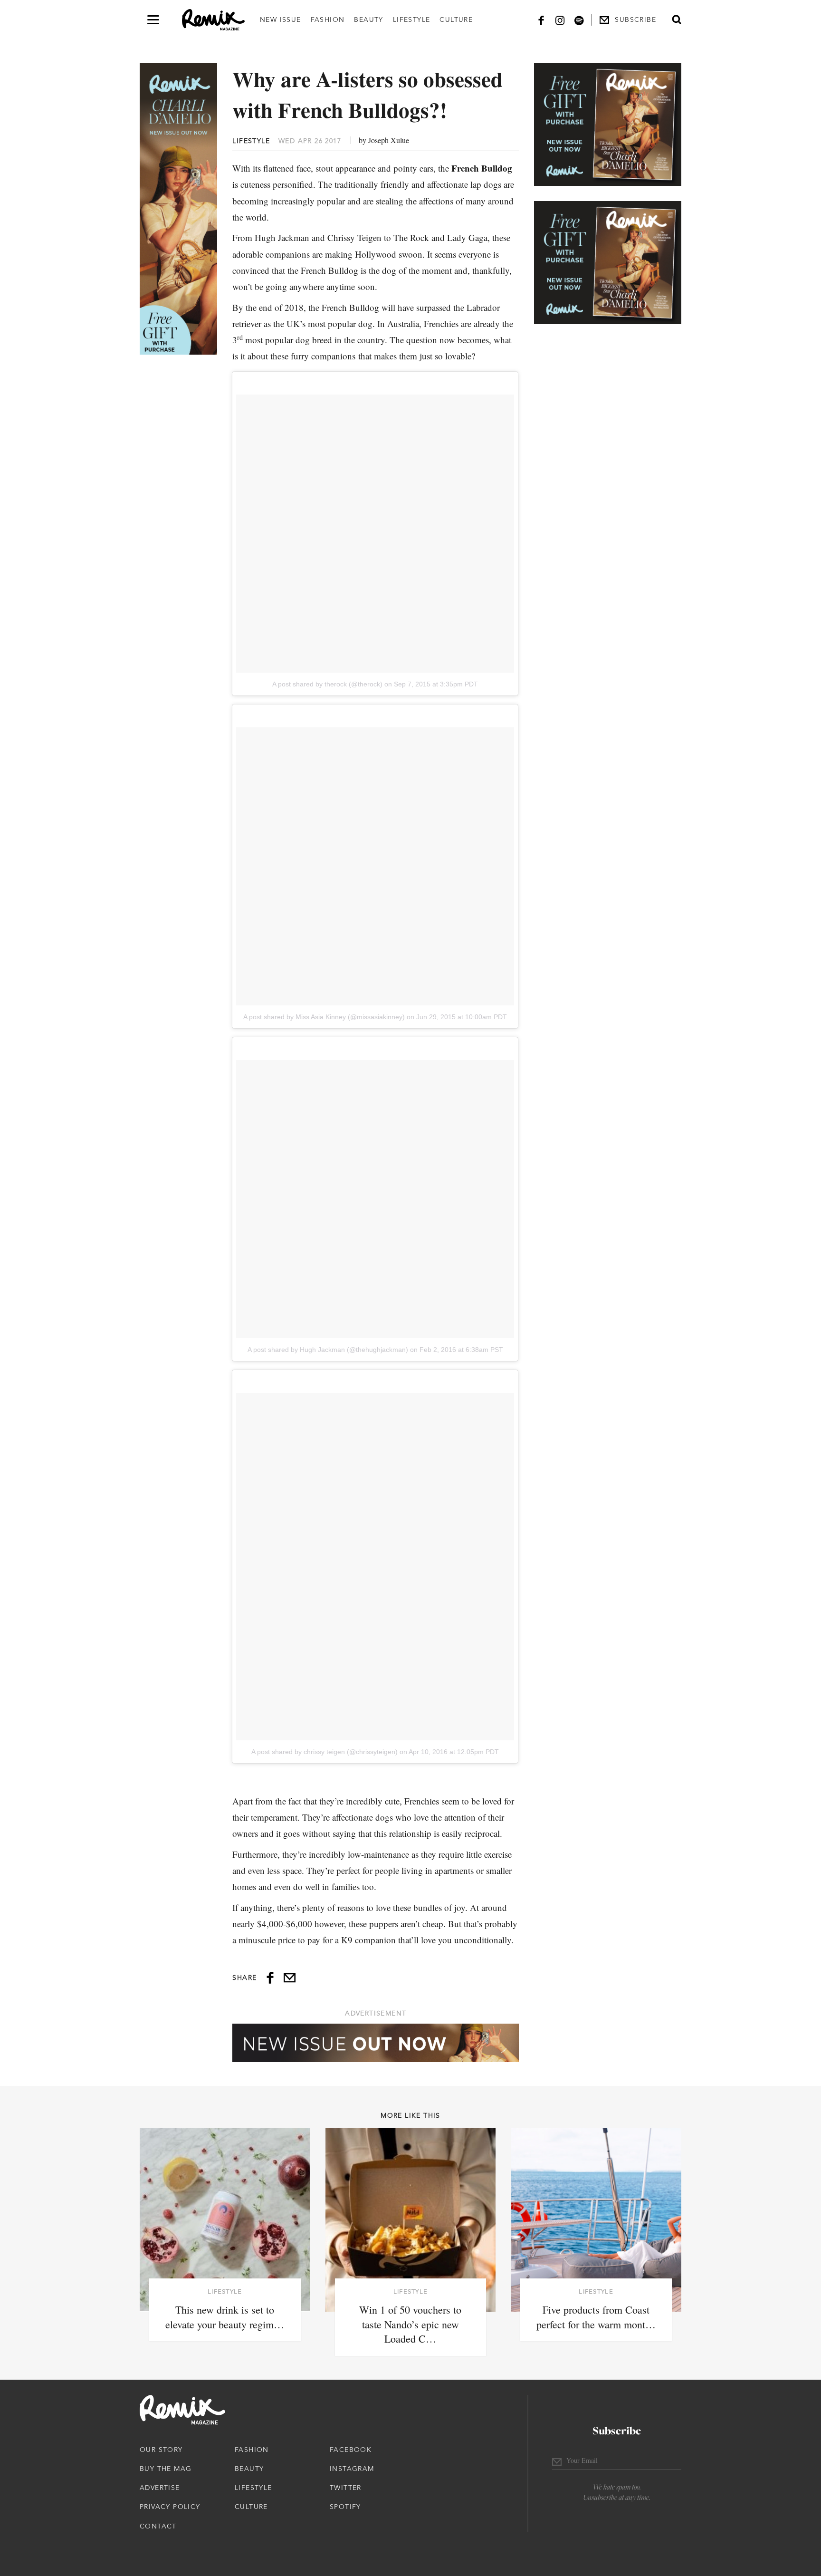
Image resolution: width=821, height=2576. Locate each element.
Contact (158, 2526)
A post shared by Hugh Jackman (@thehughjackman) (328, 1350)
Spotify (345, 2507)
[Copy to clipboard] (290, 1978)
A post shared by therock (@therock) (327, 684)
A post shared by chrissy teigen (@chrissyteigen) (325, 1752)
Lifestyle (412, 19)
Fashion (328, 19)
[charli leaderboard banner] (376, 2043)
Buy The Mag (166, 2469)
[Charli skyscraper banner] (178, 209)
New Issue (281, 19)
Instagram (352, 2469)
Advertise (160, 2488)
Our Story (161, 2450)
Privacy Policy (170, 2507)
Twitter (346, 2488)
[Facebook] (541, 20)
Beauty (368, 19)
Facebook (351, 2450)
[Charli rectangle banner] (608, 125)
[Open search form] (677, 19)
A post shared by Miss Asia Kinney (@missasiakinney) (324, 1017)
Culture (456, 19)
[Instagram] (560, 20)
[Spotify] (579, 20)
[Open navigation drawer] (153, 20)
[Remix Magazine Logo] (213, 20)
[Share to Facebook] (270, 1978)
